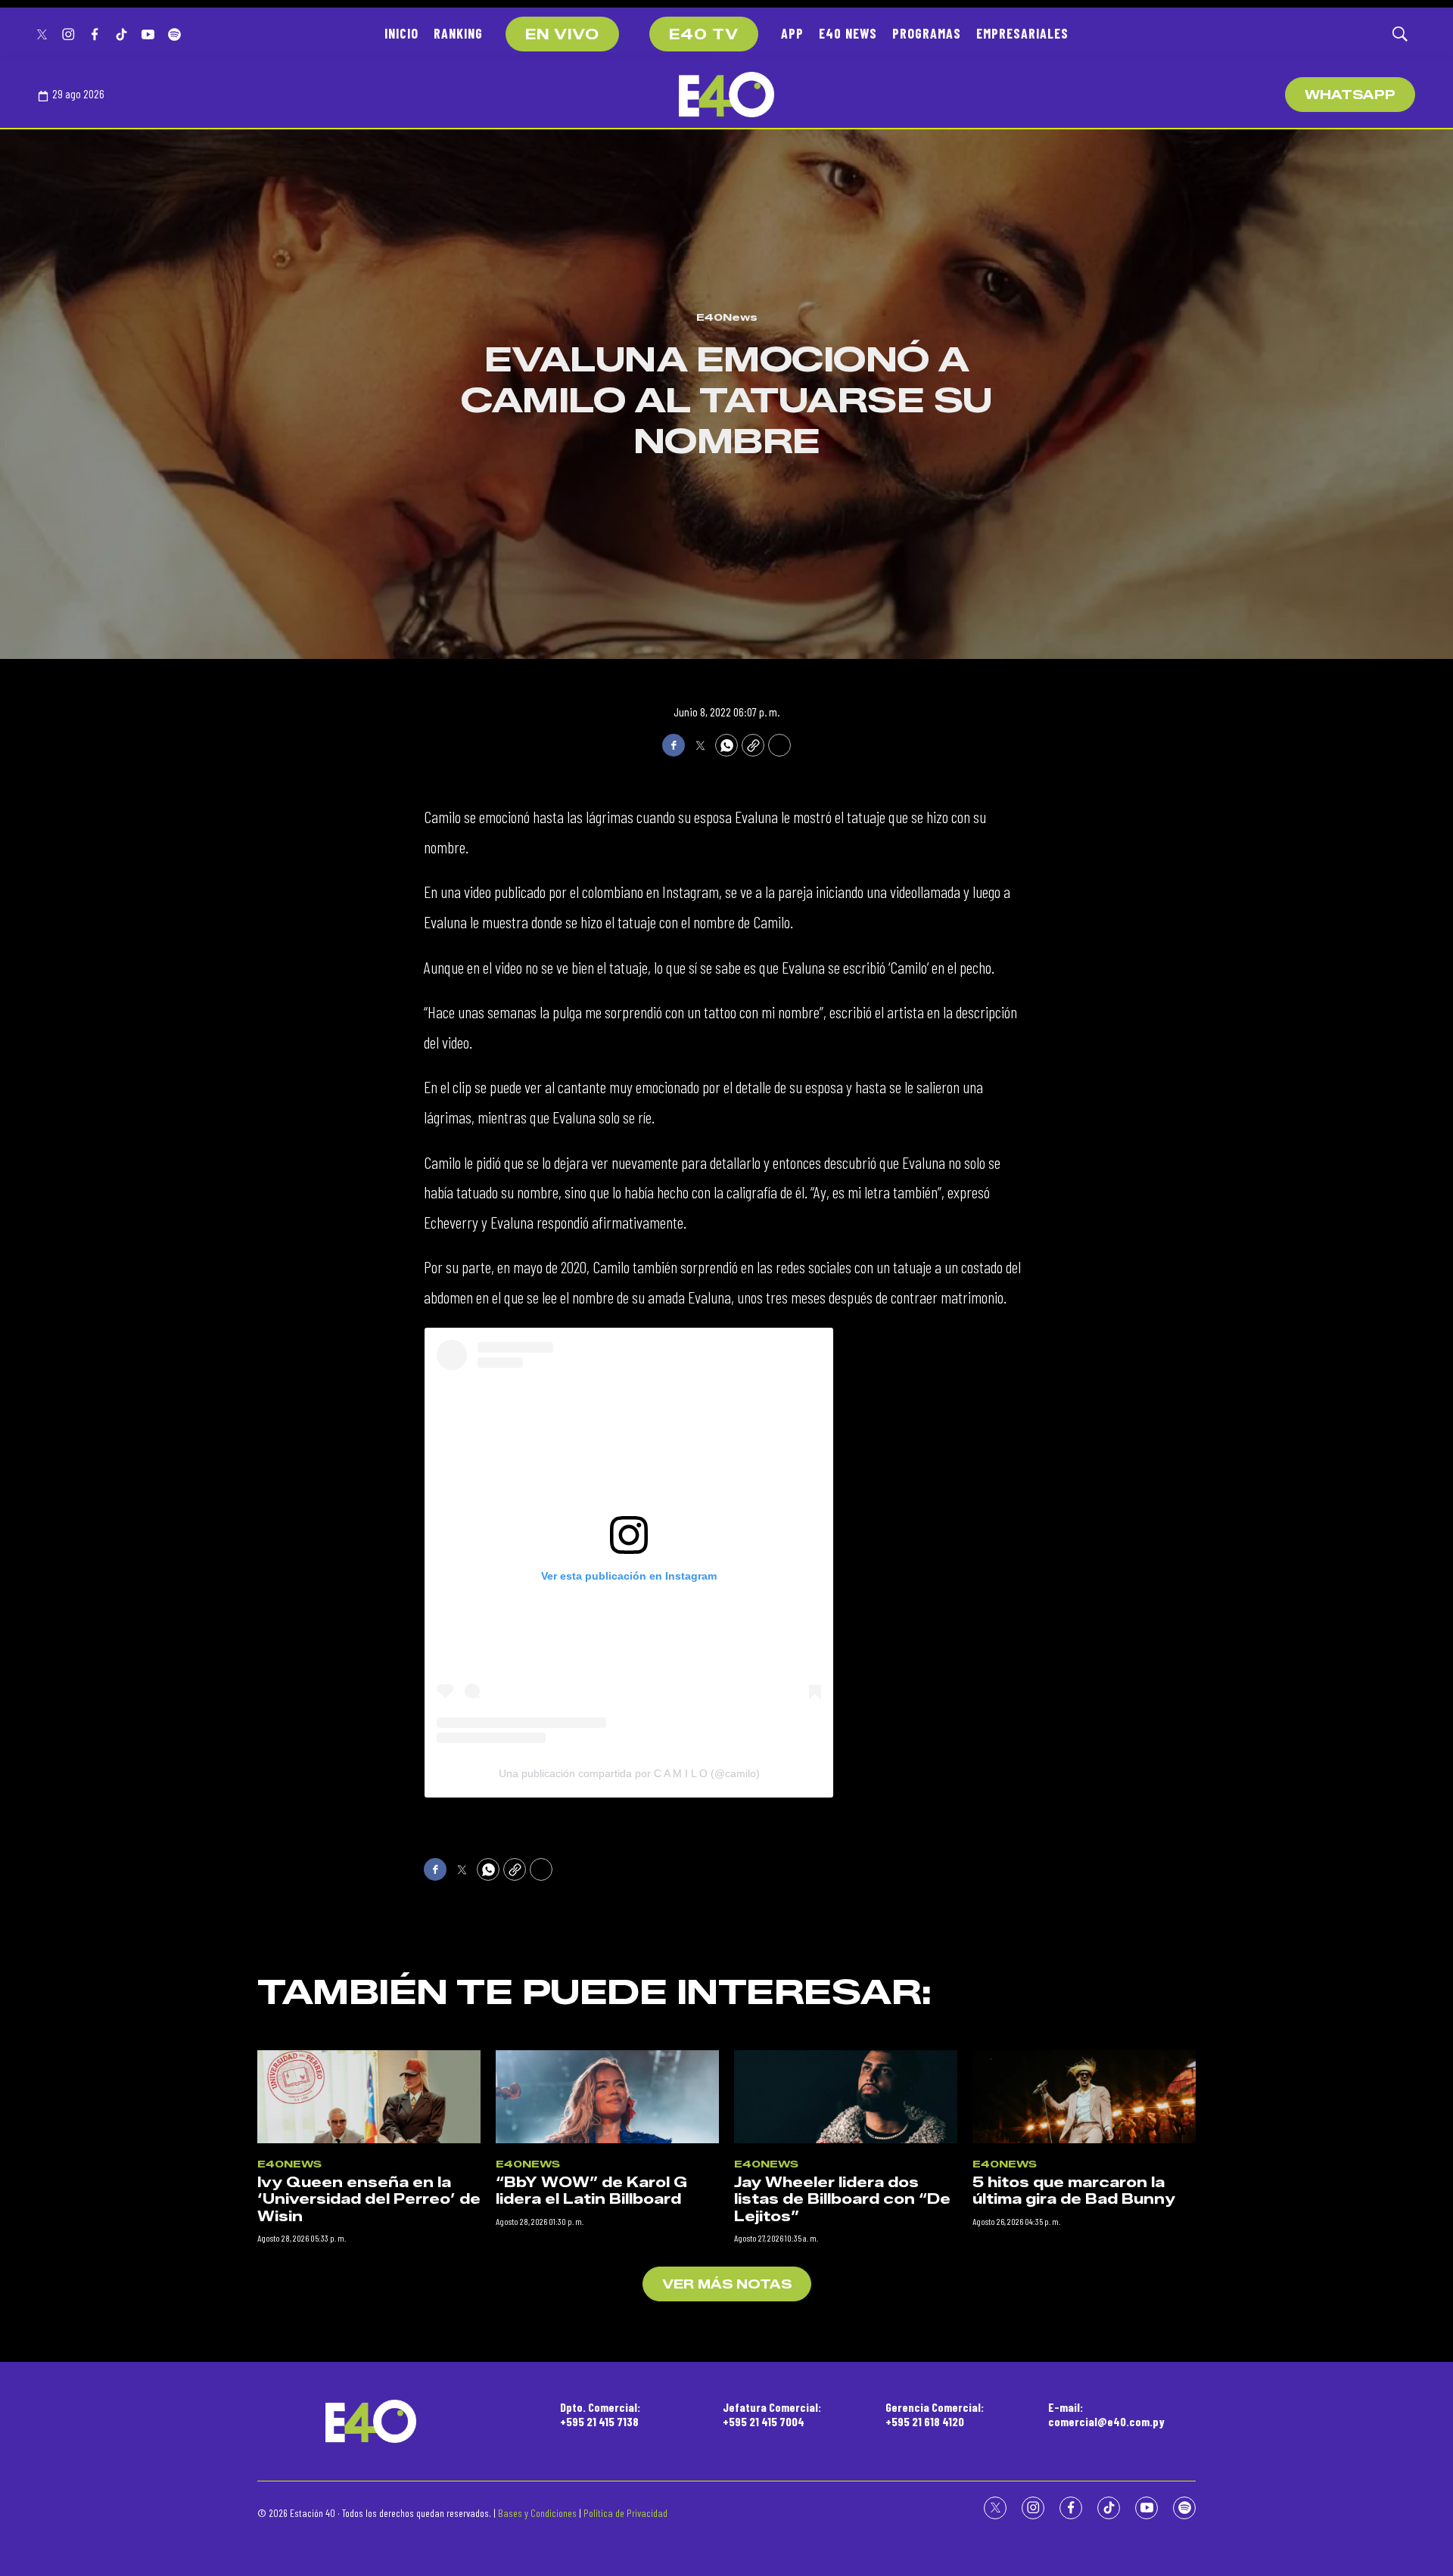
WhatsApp (1350, 95)
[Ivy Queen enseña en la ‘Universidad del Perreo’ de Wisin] (369, 2097)
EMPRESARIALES (1022, 33)
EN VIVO (562, 35)
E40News (727, 317)
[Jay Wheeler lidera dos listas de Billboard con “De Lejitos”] (846, 2097)
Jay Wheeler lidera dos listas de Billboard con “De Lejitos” (842, 2200)
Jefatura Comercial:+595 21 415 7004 (772, 2414)
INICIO (401, 33)
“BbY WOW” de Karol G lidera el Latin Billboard (591, 2191)
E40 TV (704, 35)
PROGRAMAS (927, 33)
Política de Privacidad (625, 2513)
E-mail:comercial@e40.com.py (1106, 2414)
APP (792, 33)
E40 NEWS (848, 33)
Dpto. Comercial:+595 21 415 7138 (600, 2414)
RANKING (458, 33)
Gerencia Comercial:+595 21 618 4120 (935, 2414)
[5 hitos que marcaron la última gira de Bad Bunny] (1084, 2097)
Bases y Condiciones (537, 2513)
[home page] (726, 95)
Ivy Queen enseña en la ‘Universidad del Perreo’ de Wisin (369, 2200)
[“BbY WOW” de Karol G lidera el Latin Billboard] (607, 2097)
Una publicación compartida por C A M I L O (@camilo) (629, 1773)
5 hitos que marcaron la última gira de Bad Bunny (1074, 2191)
